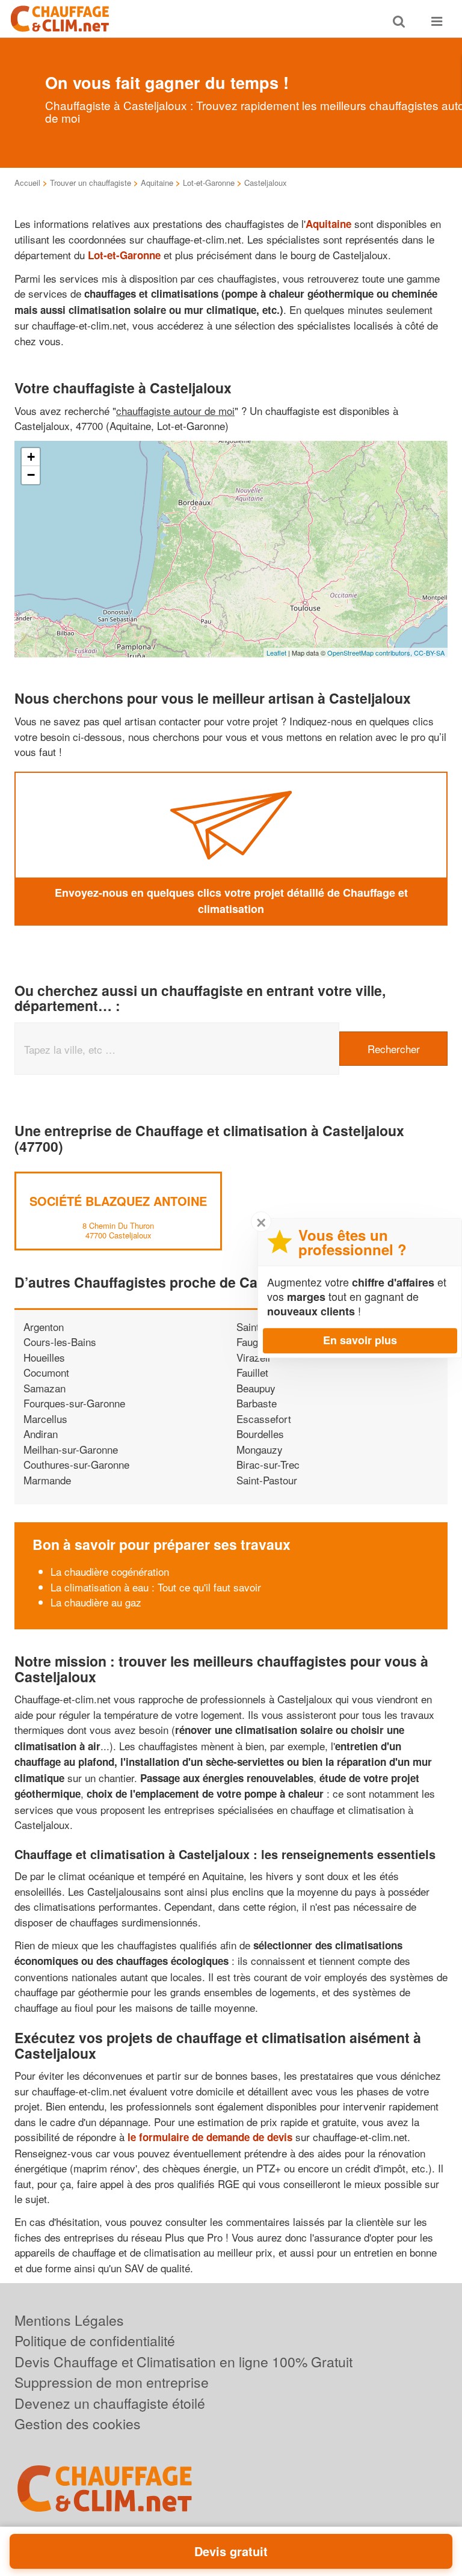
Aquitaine (157, 183)
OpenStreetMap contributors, (371, 653)
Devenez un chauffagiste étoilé (110, 2403)
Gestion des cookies (78, 2424)
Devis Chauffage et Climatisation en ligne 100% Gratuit (183, 2362)
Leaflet (276, 653)
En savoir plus (360, 1340)
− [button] (31, 475)
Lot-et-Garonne (209, 183)
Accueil (27, 183)
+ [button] (31, 457)
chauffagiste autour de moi (175, 410)
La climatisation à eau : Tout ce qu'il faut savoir (156, 1587)
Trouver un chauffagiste (91, 183)
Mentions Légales (69, 2320)
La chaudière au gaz (96, 1602)
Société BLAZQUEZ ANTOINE (118, 1201)
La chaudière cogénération (110, 1571)
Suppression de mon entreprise (112, 2382)
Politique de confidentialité (95, 2341)
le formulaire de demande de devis (210, 2137)
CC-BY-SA (429, 653)
